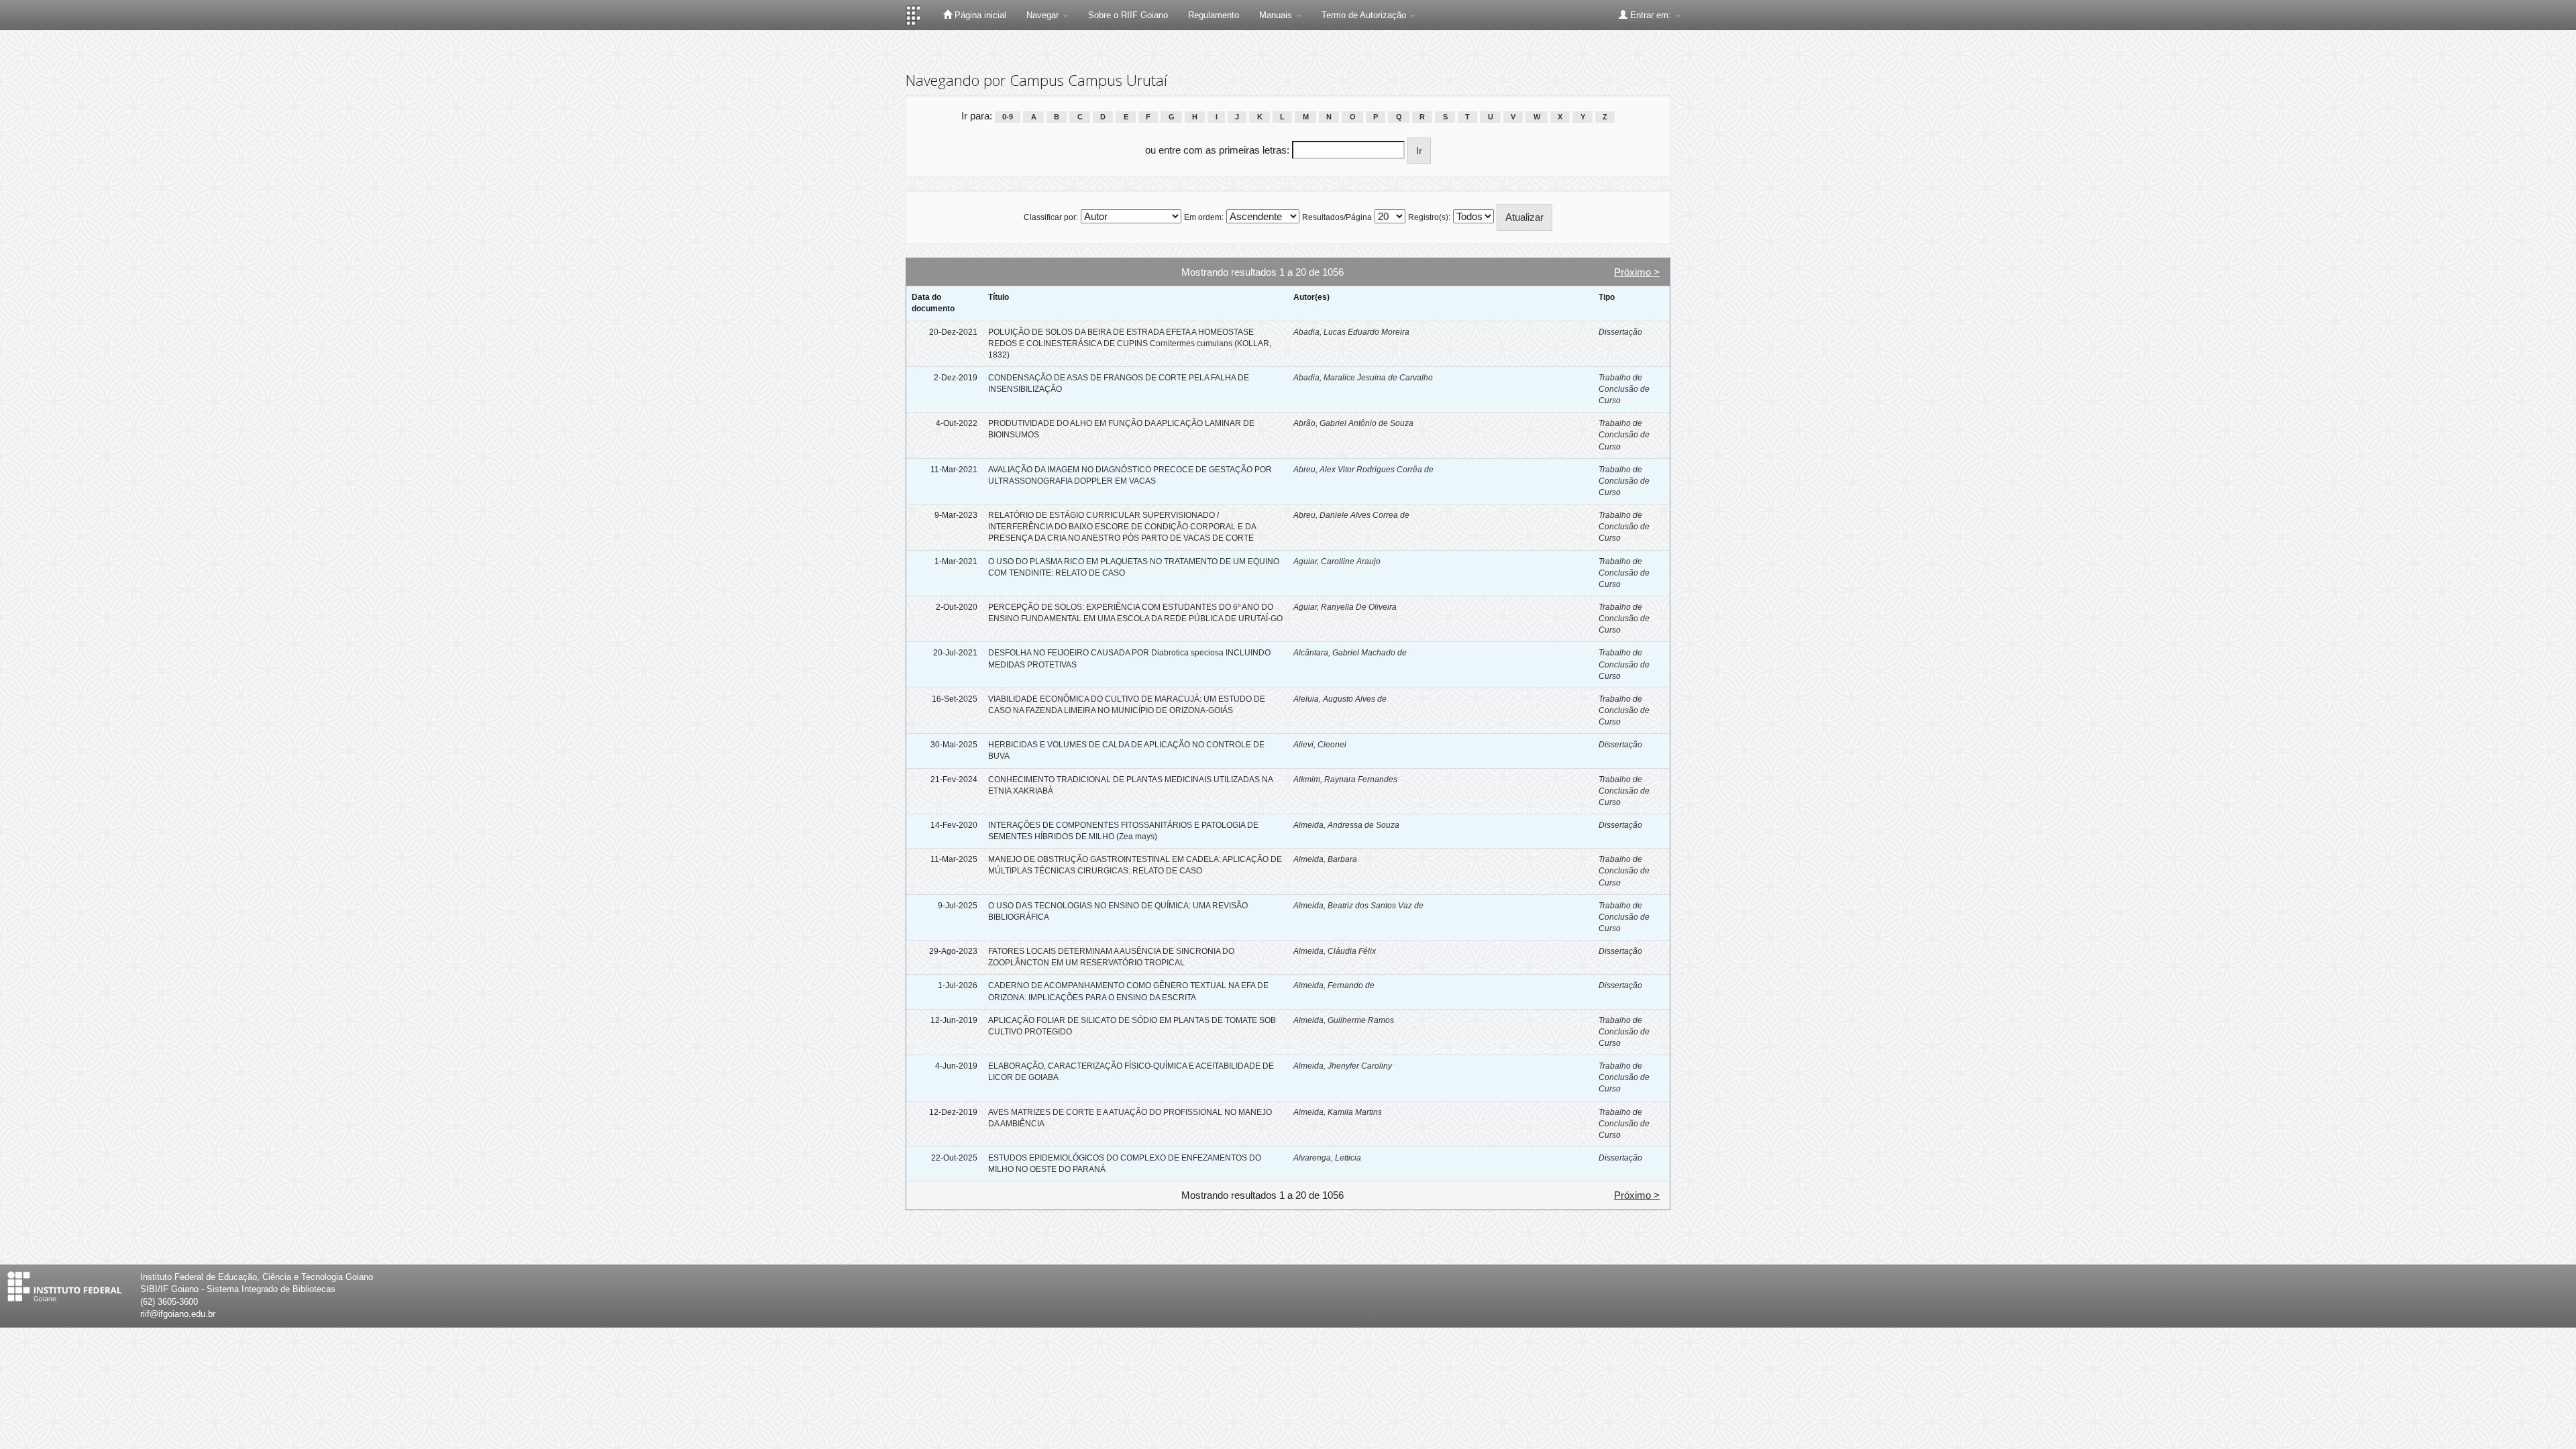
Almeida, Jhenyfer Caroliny (1343, 1066)
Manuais (1277, 15)
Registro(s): (1429, 217)
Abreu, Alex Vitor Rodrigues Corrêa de (1363, 470)
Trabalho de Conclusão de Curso (1624, 389)
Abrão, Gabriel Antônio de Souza (1353, 423)
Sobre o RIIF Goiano (1128, 15)
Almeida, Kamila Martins (1338, 1112)
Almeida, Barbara (1325, 859)
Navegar (1044, 15)
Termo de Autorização (1365, 15)
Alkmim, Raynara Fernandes (1345, 780)
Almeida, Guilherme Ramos (1344, 1020)
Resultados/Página (1337, 217)
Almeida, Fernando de (1334, 985)
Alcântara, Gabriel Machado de (1350, 653)
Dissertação (1620, 332)
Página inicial (979, 15)
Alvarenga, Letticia (1327, 1158)
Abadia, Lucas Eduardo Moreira (1351, 332)
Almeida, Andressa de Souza (1346, 825)
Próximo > (1637, 272)
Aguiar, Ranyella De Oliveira (1345, 607)
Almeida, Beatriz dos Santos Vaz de (1358, 906)
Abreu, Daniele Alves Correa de (1351, 515)
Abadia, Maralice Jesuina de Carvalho (1363, 378)
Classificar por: (1051, 217)
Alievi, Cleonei (1320, 745)
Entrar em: (1651, 15)
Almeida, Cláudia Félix (1335, 951)
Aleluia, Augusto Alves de (1340, 699)
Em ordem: (1204, 217)
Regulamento (1214, 15)
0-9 (1008, 117)
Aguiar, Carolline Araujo (1337, 561)
